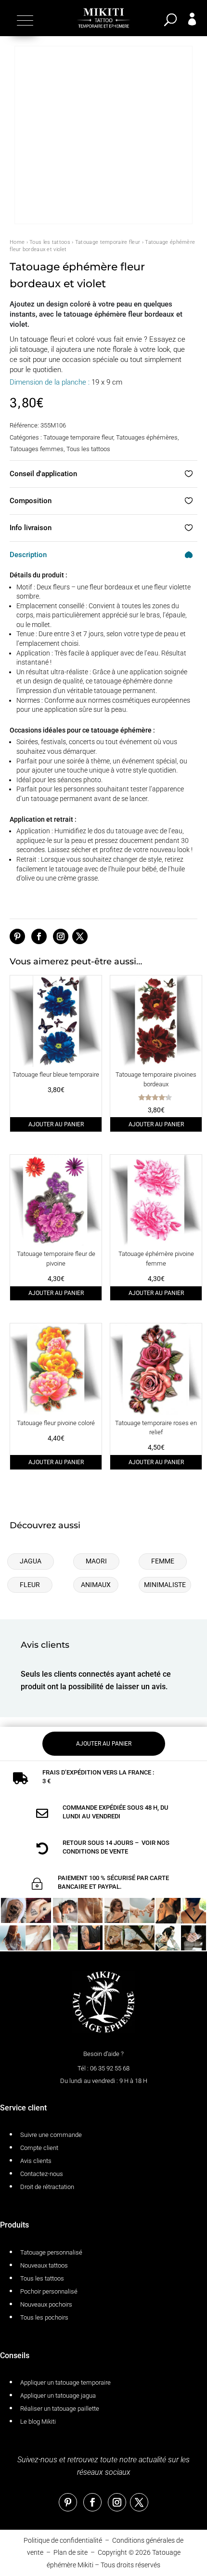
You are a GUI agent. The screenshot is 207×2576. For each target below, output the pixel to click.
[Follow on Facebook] (39, 936)
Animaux (96, 1585)
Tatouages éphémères (147, 437)
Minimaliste (165, 1585)
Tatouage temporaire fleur (108, 242)
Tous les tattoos (50, 242)
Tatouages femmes (37, 449)
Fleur (30, 1585)
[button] (24, 20)
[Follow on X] (80, 936)
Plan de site (71, 2552)
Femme (163, 1561)
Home (17, 242)
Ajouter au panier (56, 1124)
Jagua (31, 1561)
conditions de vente (95, 1851)
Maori (96, 1561)
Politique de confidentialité (63, 2540)
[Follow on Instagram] (61, 936)
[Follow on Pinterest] (17, 936)
